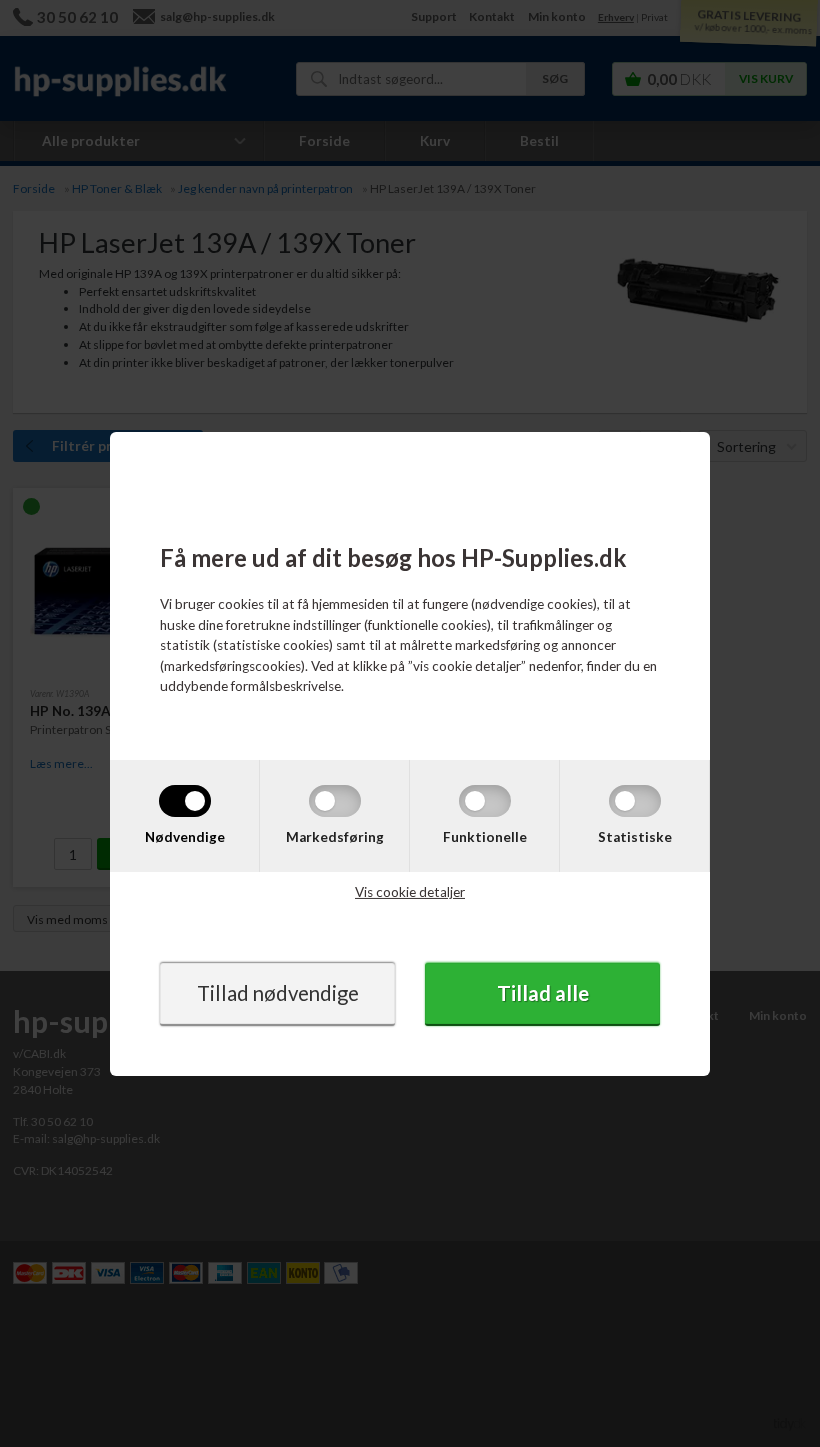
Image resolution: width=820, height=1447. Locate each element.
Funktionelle (485, 837)
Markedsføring (335, 837)
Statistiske (635, 837)
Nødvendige (185, 837)
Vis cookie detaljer (410, 892)
